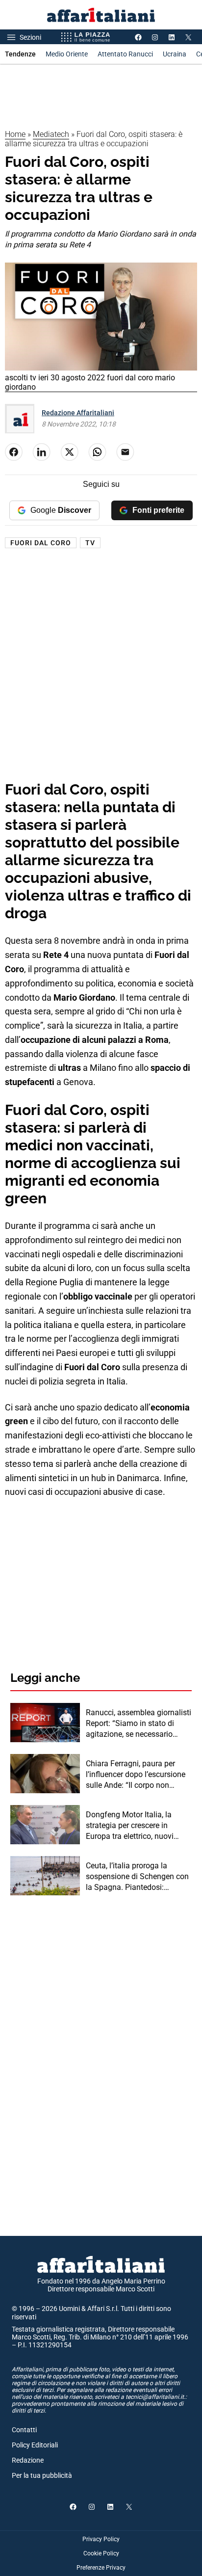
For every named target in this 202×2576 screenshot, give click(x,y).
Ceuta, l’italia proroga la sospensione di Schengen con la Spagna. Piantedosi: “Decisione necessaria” (137, 1877)
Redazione (28, 2460)
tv (90, 543)
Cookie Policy (101, 2553)
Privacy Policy (101, 2539)
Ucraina (175, 54)
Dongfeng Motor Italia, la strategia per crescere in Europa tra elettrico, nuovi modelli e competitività (130, 1826)
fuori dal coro (41, 543)
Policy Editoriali (35, 2445)
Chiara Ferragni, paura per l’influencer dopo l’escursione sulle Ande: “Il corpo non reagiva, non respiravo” (136, 1775)
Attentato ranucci (125, 54)
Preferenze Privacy (101, 2568)
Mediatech (51, 134)
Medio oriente (67, 54)
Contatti (24, 2430)
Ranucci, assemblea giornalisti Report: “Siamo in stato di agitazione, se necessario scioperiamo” (139, 1724)
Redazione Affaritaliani (78, 413)
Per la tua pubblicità (42, 2475)
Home (15, 134)
